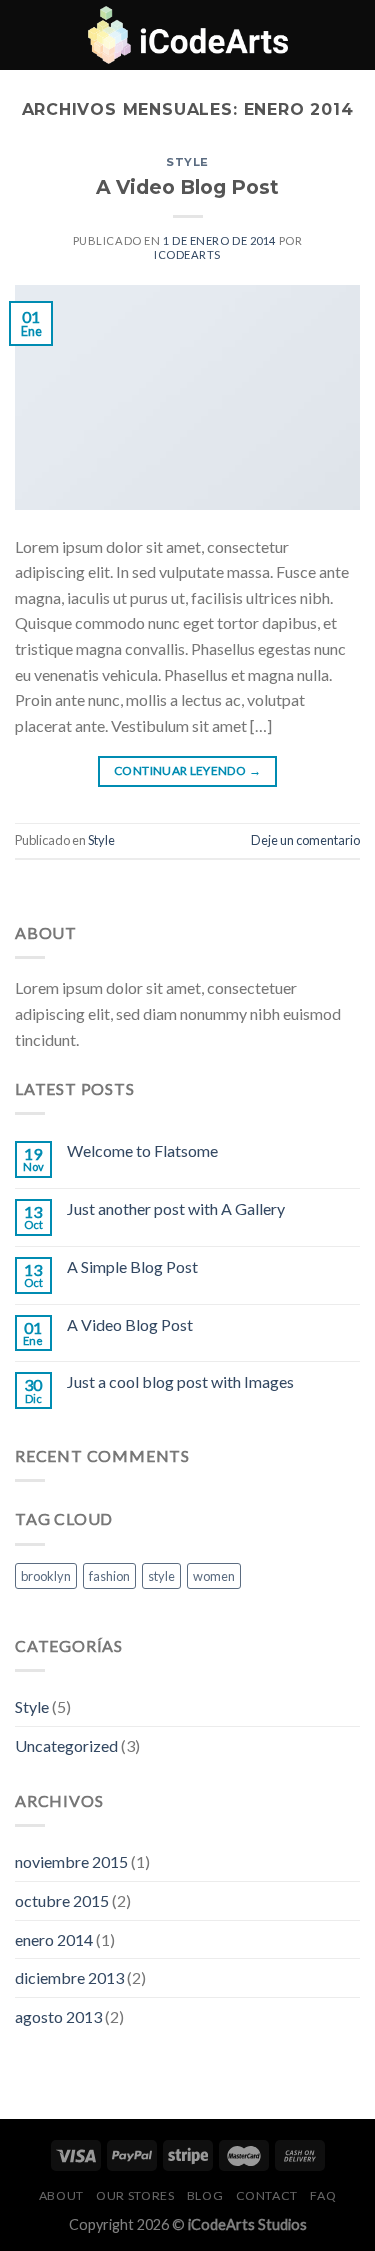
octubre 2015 (62, 1900)
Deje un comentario (305, 840)
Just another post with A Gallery (176, 1208)
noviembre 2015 (71, 1861)
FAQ (323, 2195)
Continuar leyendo (187, 770)
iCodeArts (187, 254)
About (61, 2195)
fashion (109, 1576)
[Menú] (27, 34)
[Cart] (350, 35)
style (161, 1576)
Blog (205, 2195)
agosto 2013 (58, 2016)
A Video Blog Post (187, 187)
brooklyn (46, 1576)
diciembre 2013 (69, 1977)
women (214, 1576)
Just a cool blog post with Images (180, 1381)
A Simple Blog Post (132, 1266)
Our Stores (135, 2195)
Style (187, 162)
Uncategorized (66, 1745)
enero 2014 (54, 1939)
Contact (267, 2195)
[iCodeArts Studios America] (188, 35)
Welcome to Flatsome (142, 1150)
